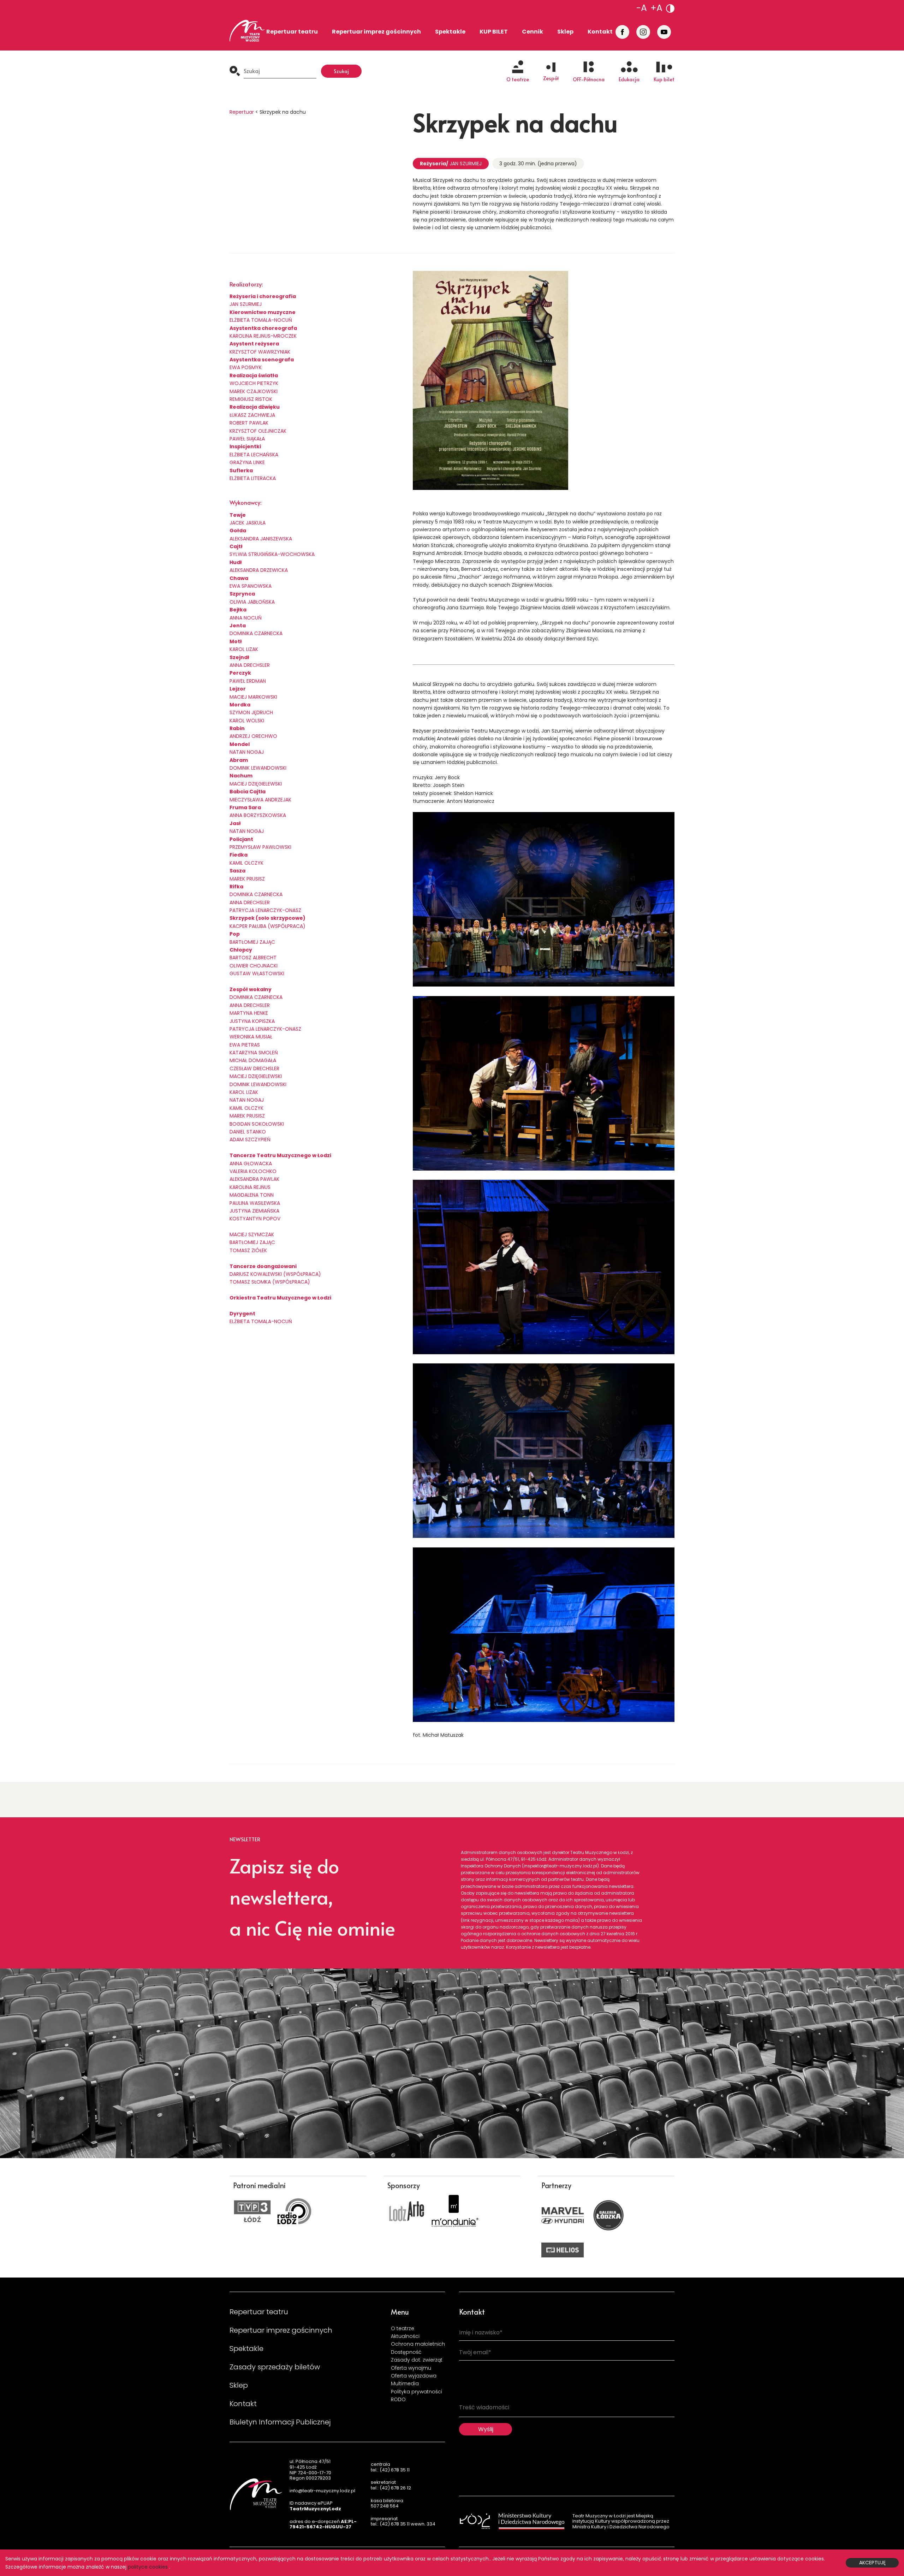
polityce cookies (148, 2567)
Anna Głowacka (251, 1163)
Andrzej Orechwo (253, 736)
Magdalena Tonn (252, 1195)
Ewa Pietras (245, 1045)
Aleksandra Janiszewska (261, 539)
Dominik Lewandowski (258, 768)
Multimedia (405, 2383)
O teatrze (403, 2328)
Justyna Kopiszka (252, 1021)
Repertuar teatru (292, 32)
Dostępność (406, 2352)
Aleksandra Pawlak (254, 1179)
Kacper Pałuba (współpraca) (267, 926)
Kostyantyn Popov (255, 1219)
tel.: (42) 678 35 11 (390, 2470)
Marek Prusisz (247, 879)
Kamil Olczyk (246, 863)
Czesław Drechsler (254, 1068)
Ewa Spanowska (251, 586)
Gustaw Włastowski (257, 973)
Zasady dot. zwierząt (417, 2360)
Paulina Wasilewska (255, 1203)
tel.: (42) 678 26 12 (391, 2488)
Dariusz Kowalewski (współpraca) (275, 1274)
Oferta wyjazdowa (414, 2376)
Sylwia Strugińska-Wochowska (272, 554)
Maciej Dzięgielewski (256, 784)
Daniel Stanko (248, 1132)
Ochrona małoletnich (418, 2344)
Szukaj (341, 71)
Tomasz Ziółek (248, 1250)
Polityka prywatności (417, 2392)
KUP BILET (494, 32)
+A (656, 8)
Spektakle (450, 32)
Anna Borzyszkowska (258, 815)
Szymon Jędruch (251, 712)
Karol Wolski (247, 721)
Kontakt (600, 32)
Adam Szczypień (250, 1139)
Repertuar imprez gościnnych (376, 32)
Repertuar (242, 112)
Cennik (533, 32)
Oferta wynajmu (411, 2368)
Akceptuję (872, 2563)
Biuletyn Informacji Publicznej (280, 2422)
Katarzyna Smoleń (254, 1053)
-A (642, 8)
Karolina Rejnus (250, 1187)
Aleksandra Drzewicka (259, 570)
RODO (398, 2399)
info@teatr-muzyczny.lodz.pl (322, 2491)
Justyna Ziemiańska (254, 1211)
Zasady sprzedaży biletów (275, 2367)
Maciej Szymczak (252, 1234)
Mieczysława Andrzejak (260, 800)
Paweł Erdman (248, 681)
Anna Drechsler (250, 665)
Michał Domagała (253, 1060)
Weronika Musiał (251, 1037)
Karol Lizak (244, 649)
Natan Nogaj (247, 752)
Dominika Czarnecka (256, 894)
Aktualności (405, 2336)
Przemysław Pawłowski (260, 847)
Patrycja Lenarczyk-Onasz (265, 910)
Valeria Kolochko (253, 1171)
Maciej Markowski (253, 697)
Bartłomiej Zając (252, 942)
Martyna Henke (249, 1013)
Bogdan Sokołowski (257, 1124)
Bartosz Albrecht (253, 958)
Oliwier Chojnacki (254, 966)
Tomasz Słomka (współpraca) (270, 1282)
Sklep (565, 32)
